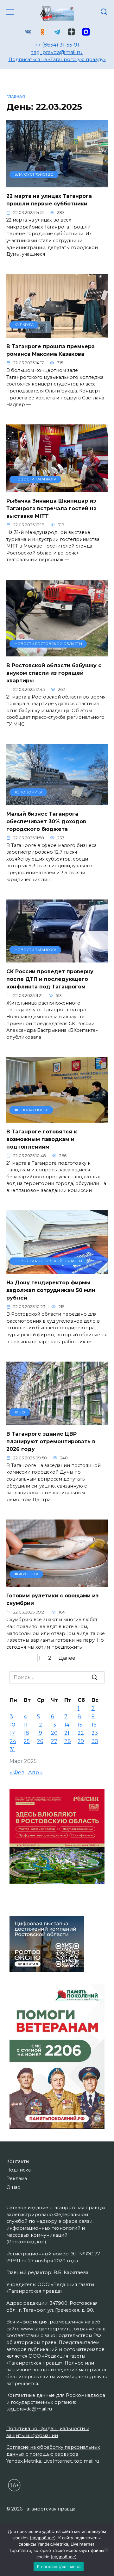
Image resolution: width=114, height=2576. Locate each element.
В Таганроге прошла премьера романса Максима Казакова (51, 350)
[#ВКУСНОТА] (57, 1583)
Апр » (35, 1773)
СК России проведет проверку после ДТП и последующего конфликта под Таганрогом (50, 979)
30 (95, 1741)
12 (40, 1725)
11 (26, 1725)
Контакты (18, 2161)
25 (27, 1741)
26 (40, 1741)
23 (95, 1733)
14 (67, 1725)
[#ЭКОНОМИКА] (57, 801)
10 (13, 1725)
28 (68, 1741)
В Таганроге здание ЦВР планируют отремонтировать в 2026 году (51, 1441)
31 (12, 1749)
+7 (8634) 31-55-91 (57, 45)
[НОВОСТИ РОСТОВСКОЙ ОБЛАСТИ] (57, 652)
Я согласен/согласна (59, 2567)
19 (40, 1733)
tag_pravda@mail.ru (57, 52)
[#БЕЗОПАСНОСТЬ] (57, 1119)
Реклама (17, 2178)
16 (94, 1725)
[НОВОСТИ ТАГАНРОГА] (57, 488)
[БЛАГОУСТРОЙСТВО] (57, 183)
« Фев (17, 1773)
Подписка (19, 2170)
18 (26, 1733)
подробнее (43, 2538)
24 (13, 1741)
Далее (67, 1658)
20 (54, 1733)
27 (54, 1741)
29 (81, 1741)
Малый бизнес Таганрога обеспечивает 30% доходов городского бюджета (46, 821)
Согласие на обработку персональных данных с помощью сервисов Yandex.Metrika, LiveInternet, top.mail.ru (53, 2454)
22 (81, 1733)
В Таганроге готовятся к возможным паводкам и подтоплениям (42, 1139)
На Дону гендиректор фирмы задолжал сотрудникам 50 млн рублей (51, 1290)
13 (54, 1725)
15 (80, 1725)
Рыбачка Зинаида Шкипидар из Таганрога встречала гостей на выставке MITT (51, 508)
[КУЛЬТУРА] (57, 334)
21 (67, 1733)
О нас (13, 2187)
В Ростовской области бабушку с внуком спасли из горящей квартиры (54, 673)
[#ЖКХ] (57, 1421)
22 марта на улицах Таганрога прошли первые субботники (49, 200)
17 (12, 1733)
